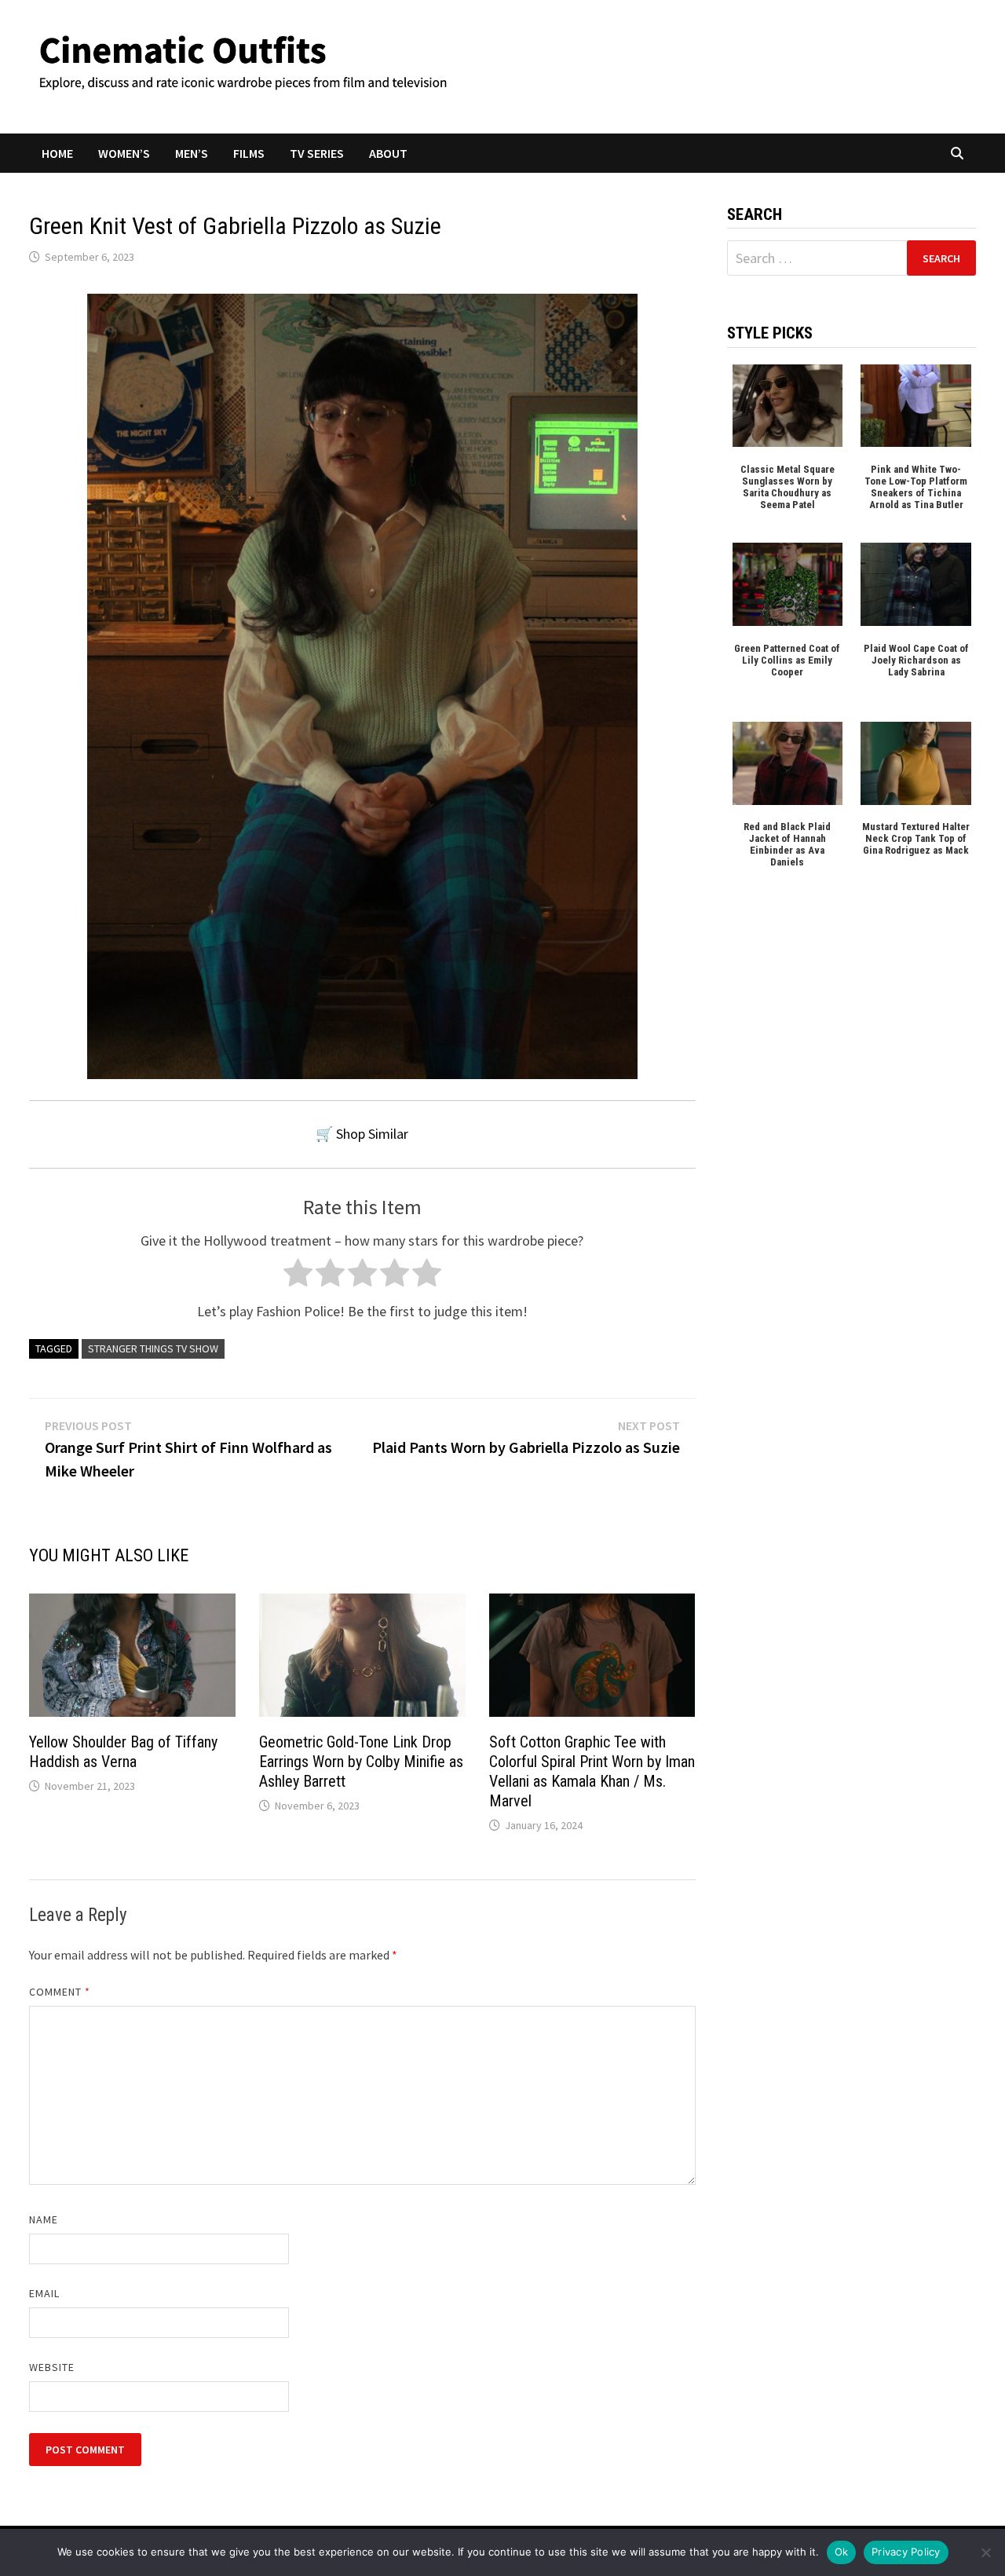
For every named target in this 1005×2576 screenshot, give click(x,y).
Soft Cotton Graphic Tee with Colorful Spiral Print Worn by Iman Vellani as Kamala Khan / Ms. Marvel (592, 1771)
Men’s (192, 153)
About (388, 153)
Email (44, 2293)
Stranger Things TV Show (153, 1348)
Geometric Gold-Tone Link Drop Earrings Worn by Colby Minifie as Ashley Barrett (361, 1762)
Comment (60, 1992)
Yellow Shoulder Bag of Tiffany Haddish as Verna (123, 1752)
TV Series (317, 153)
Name (44, 2219)
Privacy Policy (906, 2552)
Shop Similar (372, 1134)
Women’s (124, 153)
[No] (985, 2552)
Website (52, 2367)
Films (249, 153)
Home (57, 153)
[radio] (298, 1277)
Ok (842, 2552)
